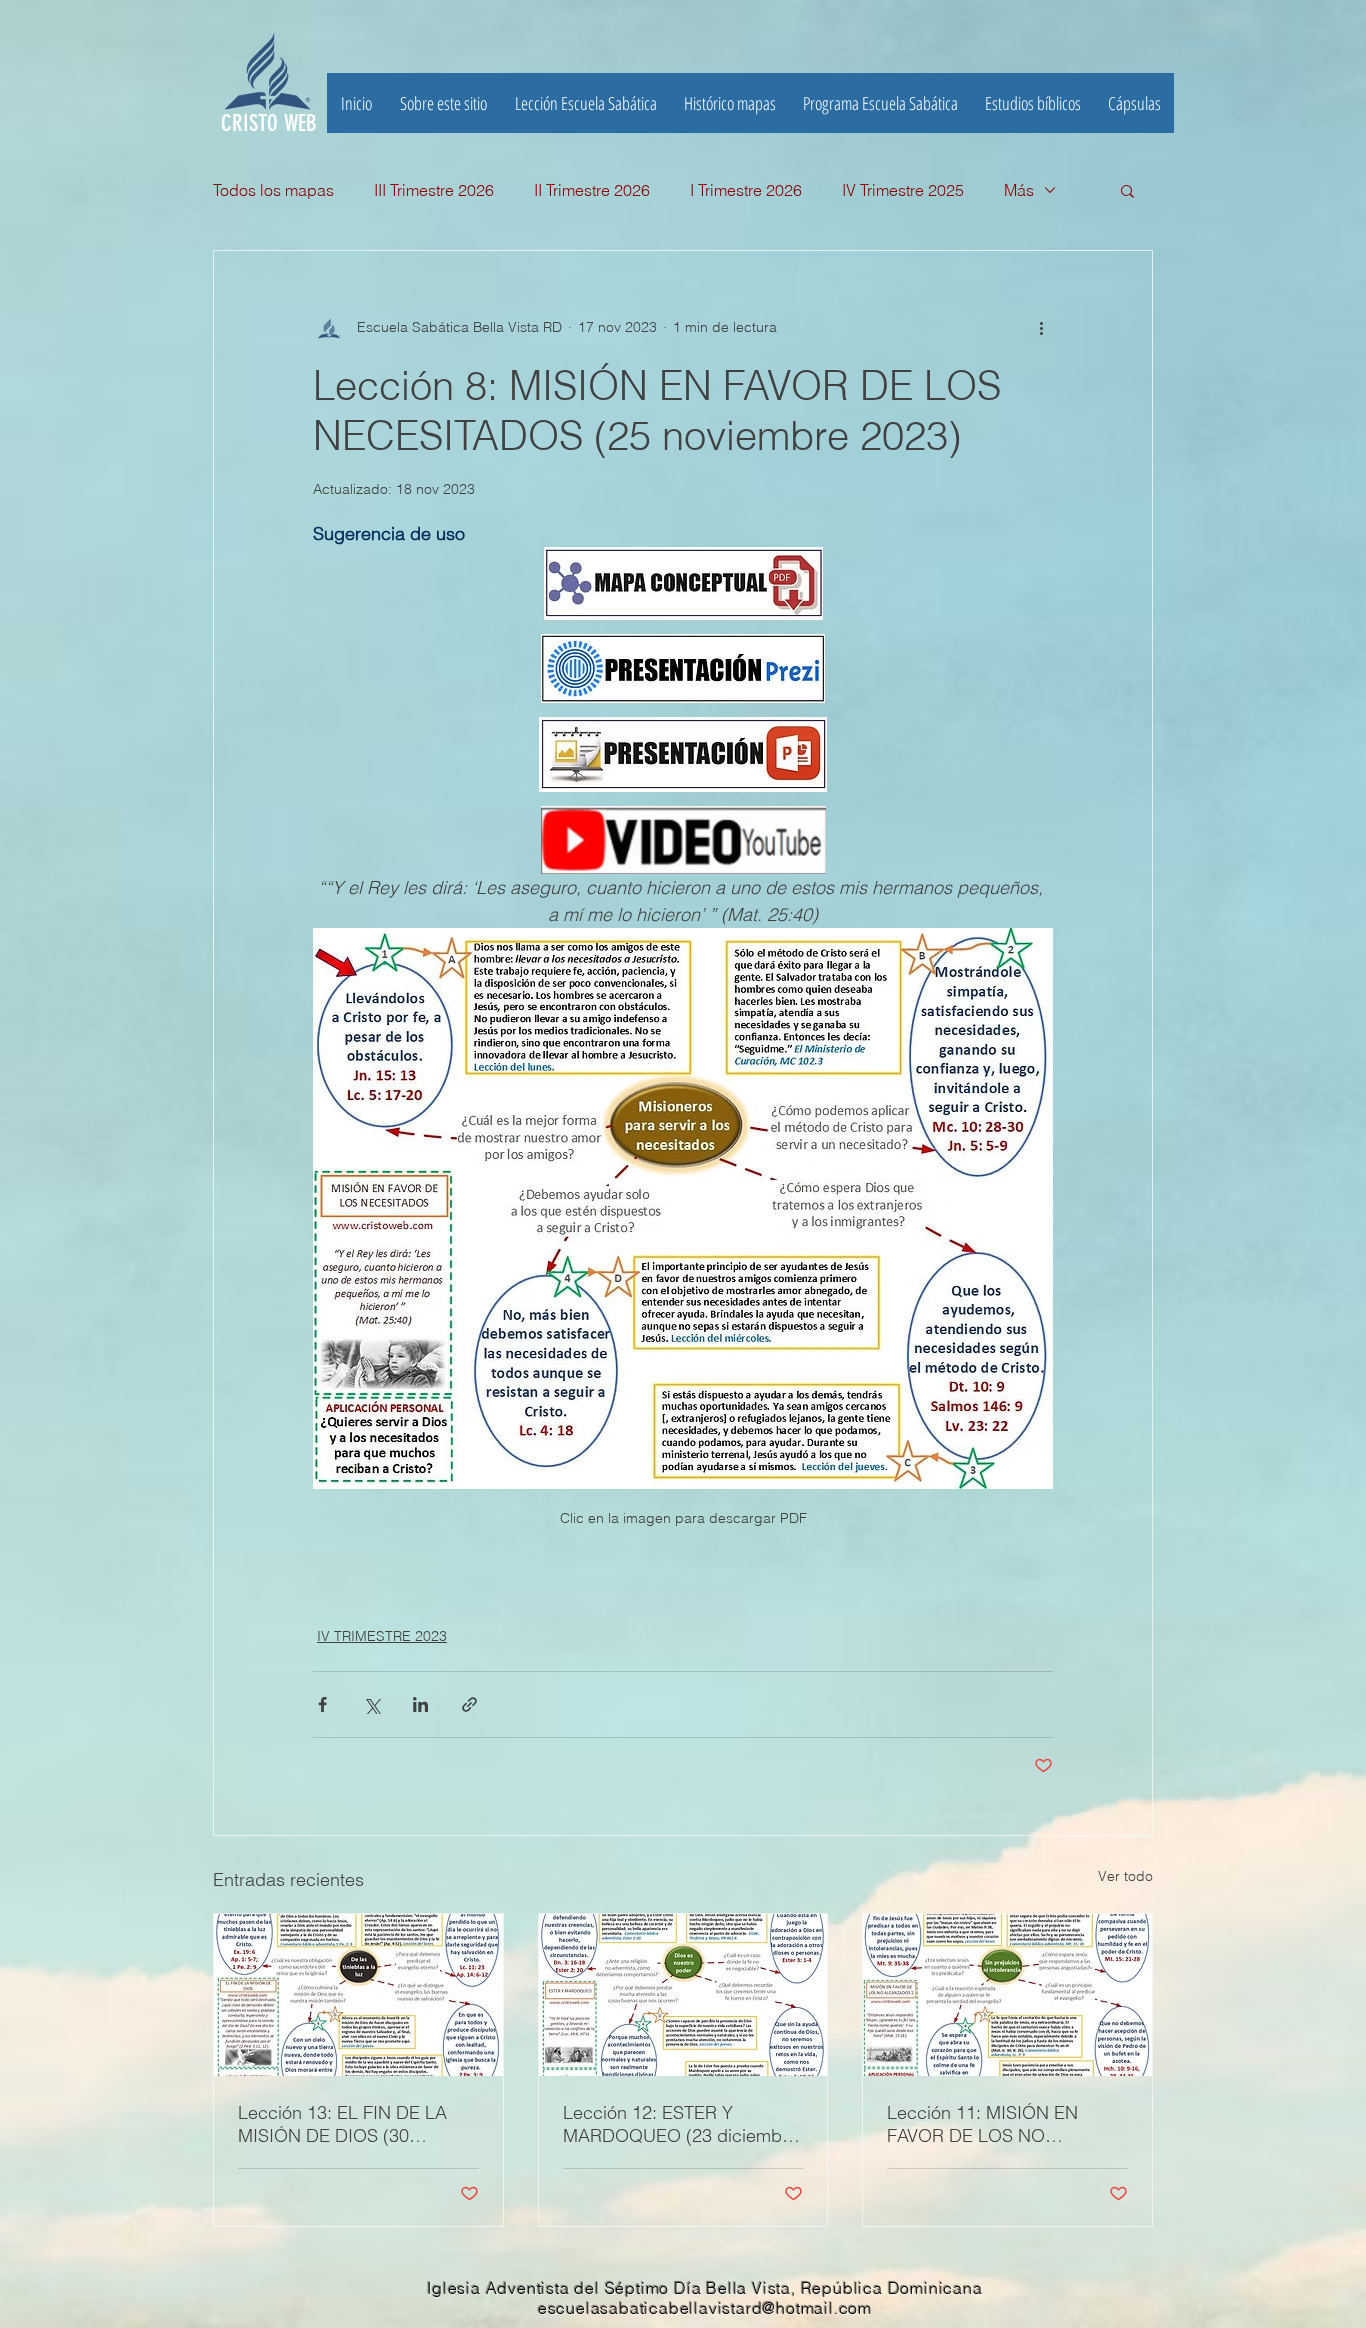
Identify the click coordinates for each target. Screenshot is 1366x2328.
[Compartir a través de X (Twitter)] (371, 1704)
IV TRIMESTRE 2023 (382, 1636)
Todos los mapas (273, 190)
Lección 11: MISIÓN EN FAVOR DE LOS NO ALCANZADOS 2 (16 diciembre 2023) (982, 2124)
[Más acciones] (1041, 327)
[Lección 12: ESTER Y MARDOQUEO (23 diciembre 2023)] (683, 1995)
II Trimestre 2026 (592, 190)
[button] (1032, 103)
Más (1019, 190)
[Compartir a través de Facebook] (322, 1704)
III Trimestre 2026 (434, 190)
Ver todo (1125, 1876)
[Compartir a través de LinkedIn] (420, 1704)
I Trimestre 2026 (746, 190)
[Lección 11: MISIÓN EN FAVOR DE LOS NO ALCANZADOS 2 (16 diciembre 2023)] (1007, 1995)
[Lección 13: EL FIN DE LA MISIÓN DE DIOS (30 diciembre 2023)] (358, 1995)
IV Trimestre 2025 (903, 190)
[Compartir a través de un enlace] (469, 1704)
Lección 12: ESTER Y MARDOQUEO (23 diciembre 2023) (680, 2124)
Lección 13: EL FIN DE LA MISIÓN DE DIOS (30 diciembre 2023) (342, 2124)
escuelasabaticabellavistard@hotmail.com (705, 2308)
